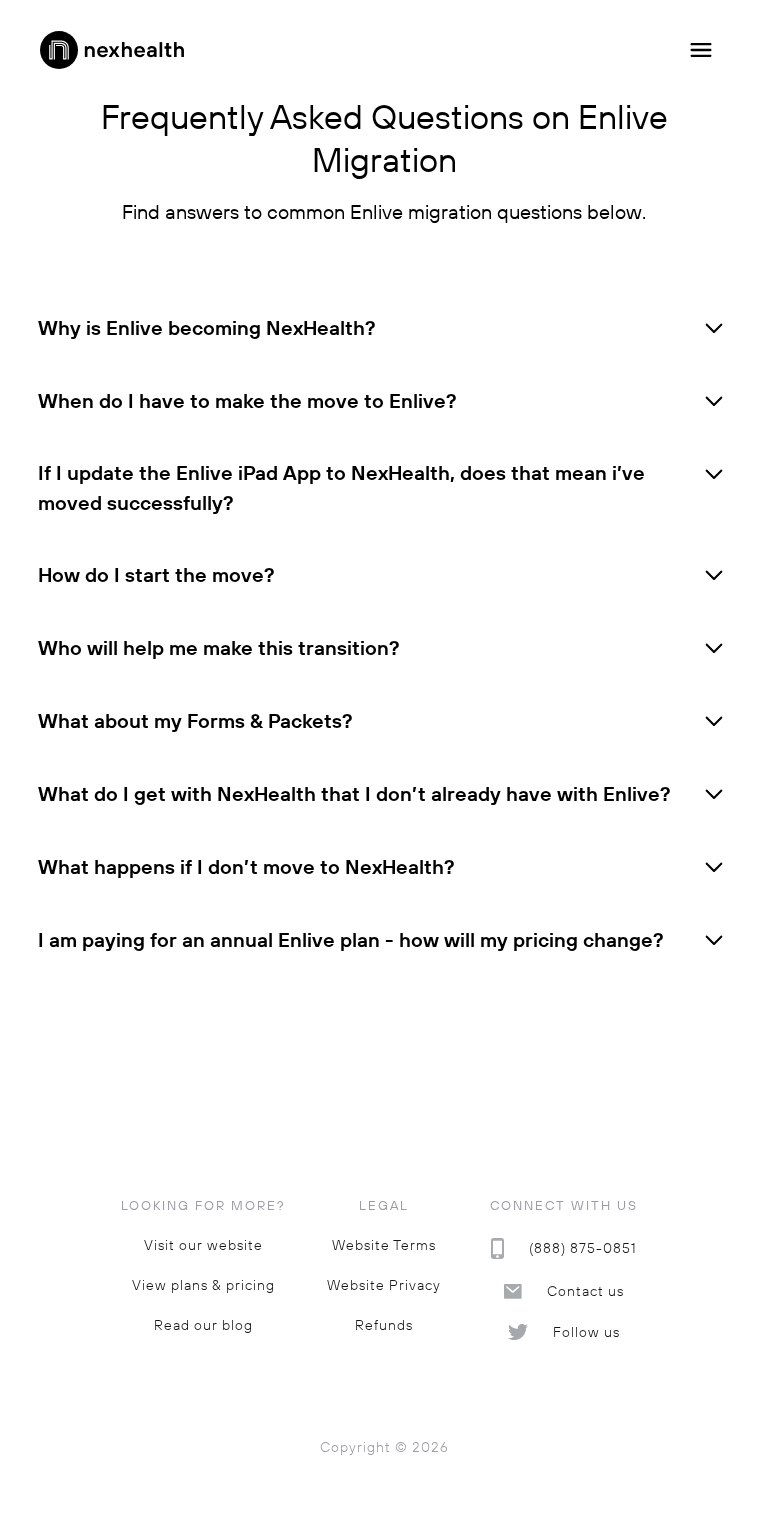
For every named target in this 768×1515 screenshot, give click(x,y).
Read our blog (203, 1325)
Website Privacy (384, 1285)
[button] (701, 50)
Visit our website (203, 1245)
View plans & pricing (203, 1285)
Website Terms (384, 1245)
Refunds (384, 1325)
